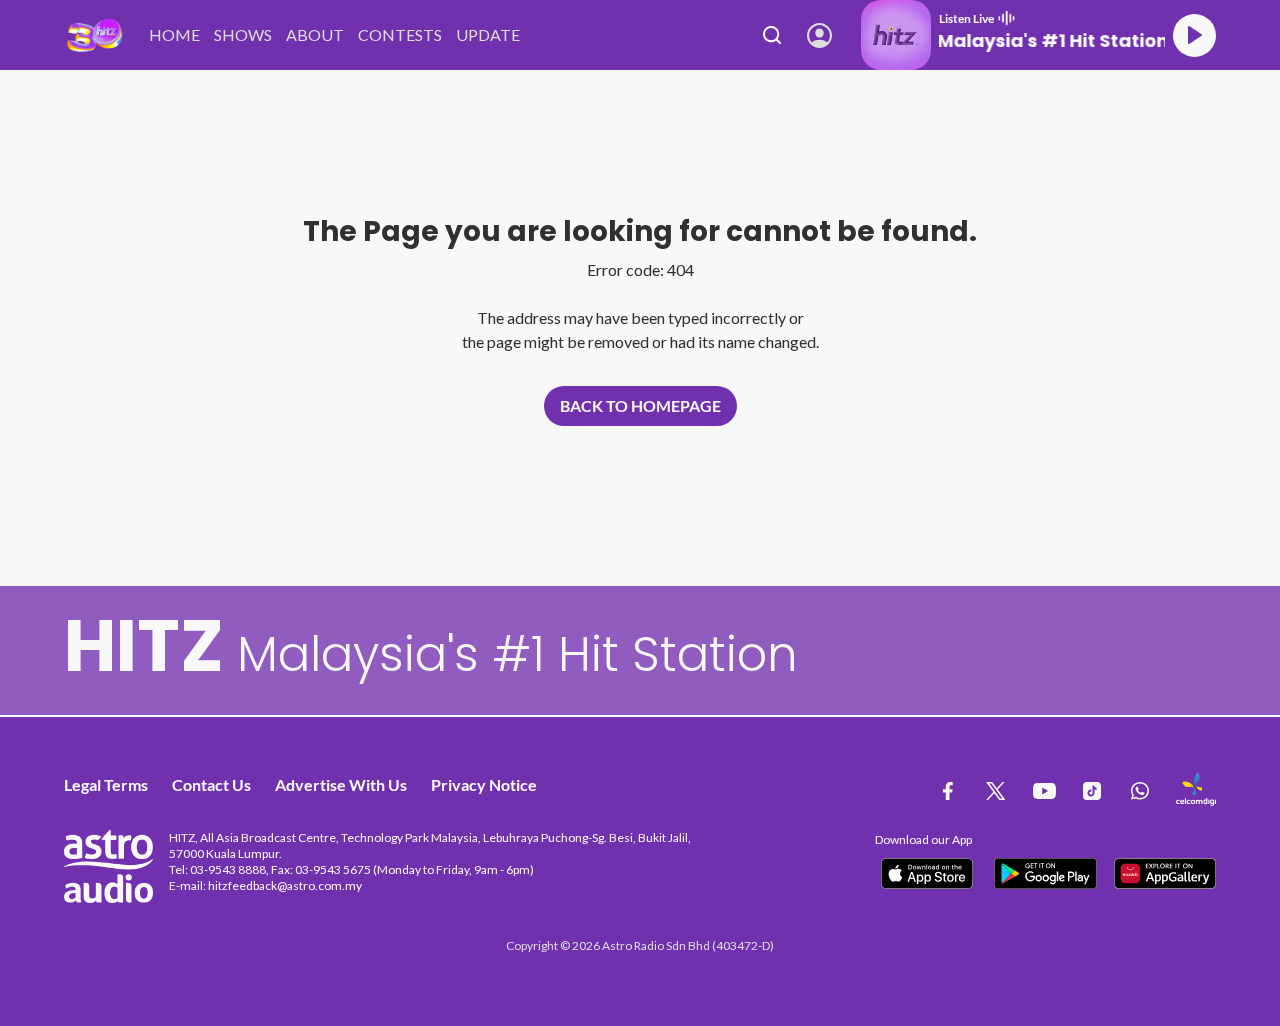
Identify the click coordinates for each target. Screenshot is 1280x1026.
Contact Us (211, 784)
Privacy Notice (484, 784)
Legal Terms (106, 784)
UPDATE (488, 34)
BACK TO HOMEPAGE (640, 405)
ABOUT (315, 34)
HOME (174, 34)
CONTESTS (400, 34)
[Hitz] (94, 35)
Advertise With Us (341, 784)
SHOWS (243, 34)
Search (772, 35)
